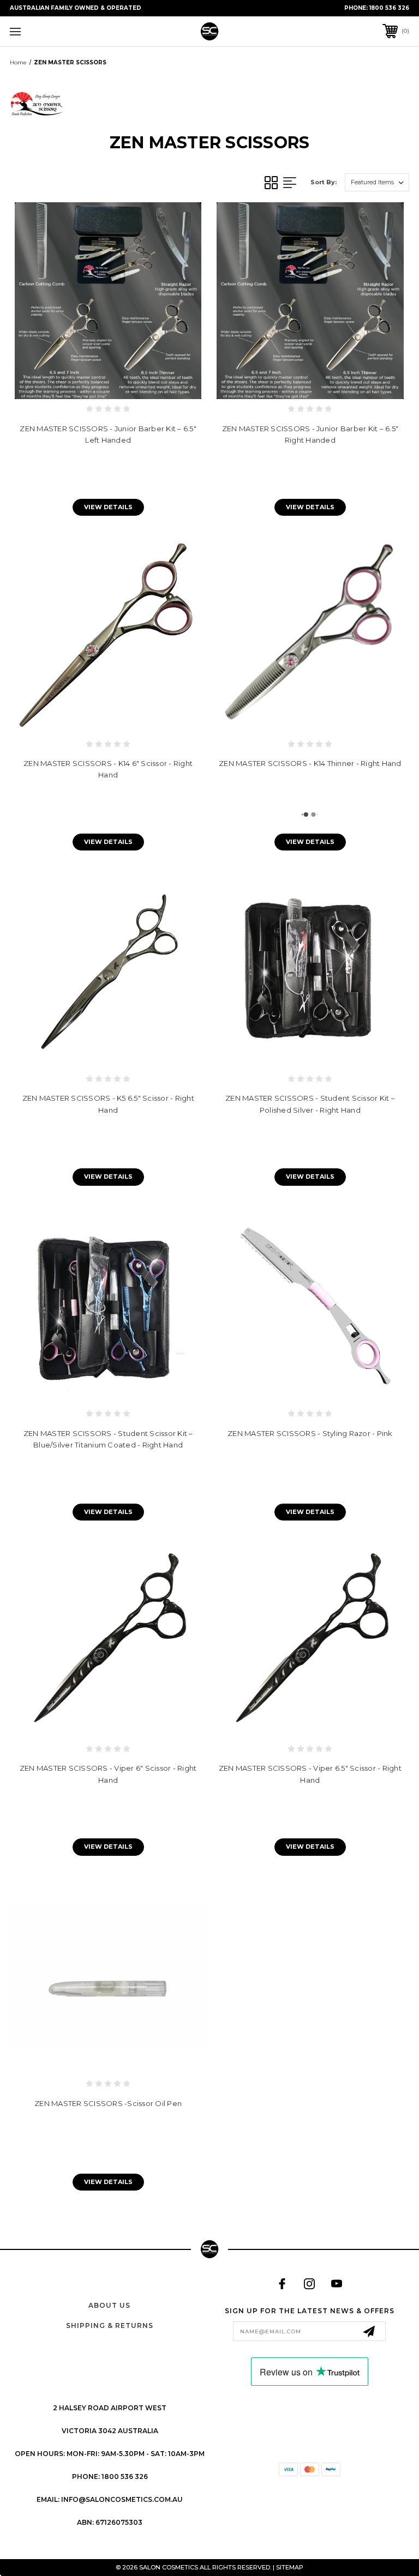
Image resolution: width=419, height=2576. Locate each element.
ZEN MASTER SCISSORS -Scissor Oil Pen (108, 2103)
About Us (109, 2305)
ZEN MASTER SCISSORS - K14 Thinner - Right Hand (310, 763)
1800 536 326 (389, 8)
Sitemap (290, 2567)
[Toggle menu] (50, 31)
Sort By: (324, 182)
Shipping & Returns (110, 2325)
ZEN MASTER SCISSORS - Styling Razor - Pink (310, 1433)
